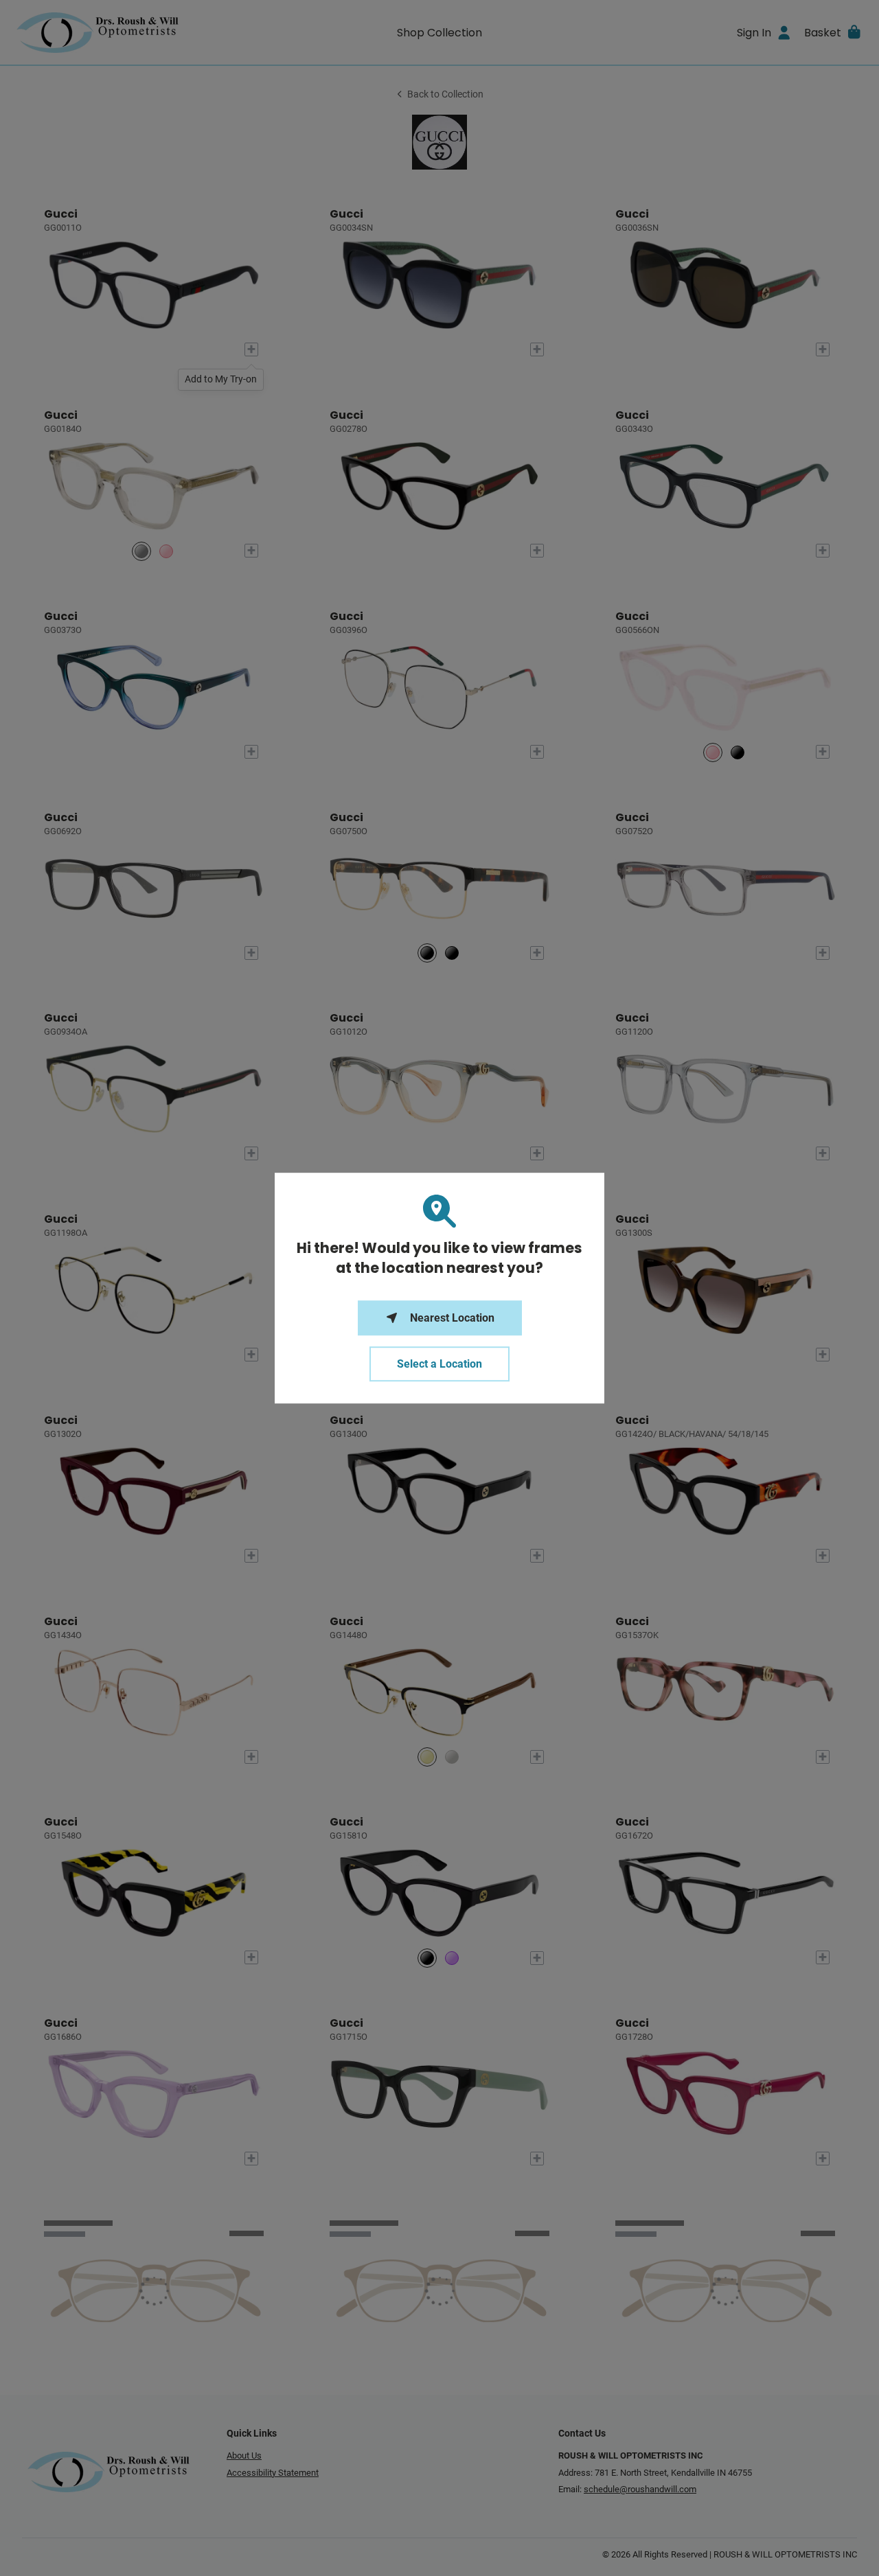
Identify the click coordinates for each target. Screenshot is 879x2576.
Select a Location (439, 1364)
